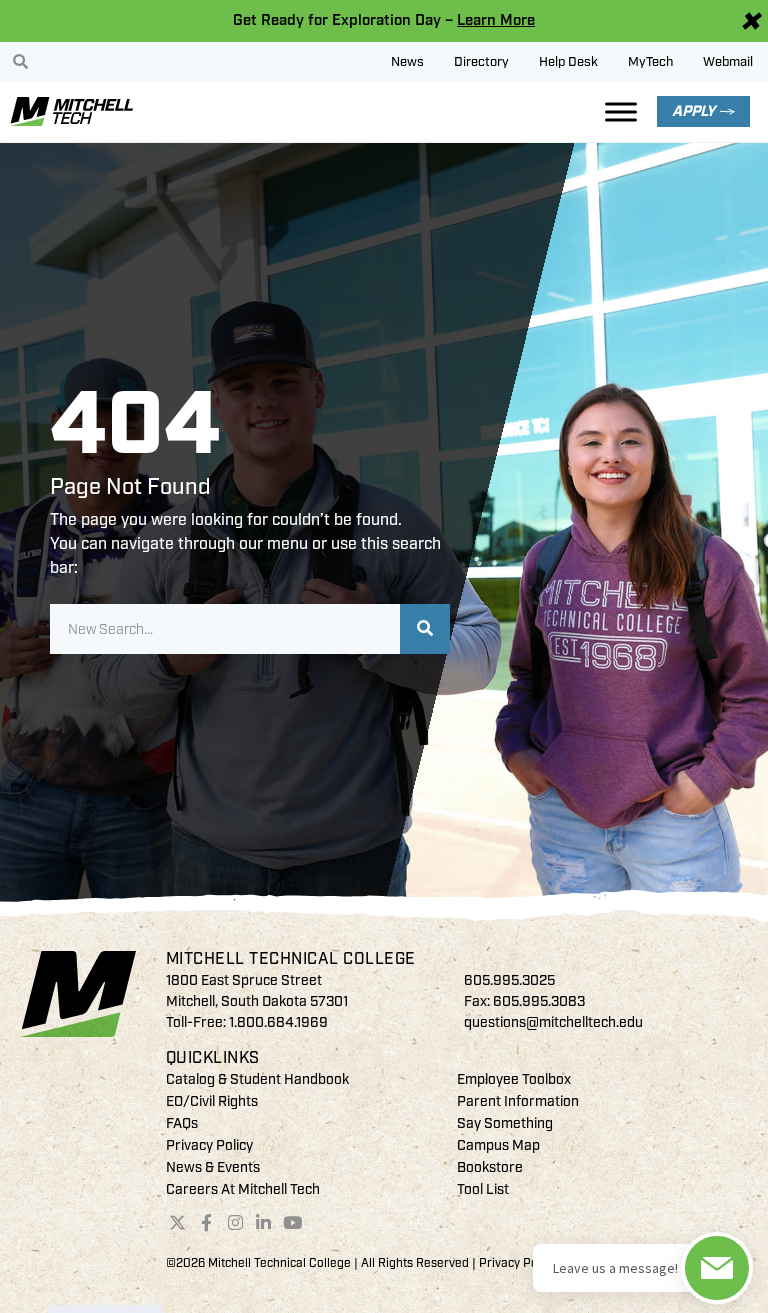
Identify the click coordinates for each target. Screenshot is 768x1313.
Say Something (505, 1123)
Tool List (483, 1189)
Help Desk (568, 62)
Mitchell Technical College (291, 959)
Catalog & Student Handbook (257, 1079)
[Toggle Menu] (621, 111)
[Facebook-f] (206, 1223)
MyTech (650, 62)
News (407, 62)
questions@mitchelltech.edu (553, 1022)
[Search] (425, 629)
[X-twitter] (178, 1223)
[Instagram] (235, 1223)
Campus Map (498, 1145)
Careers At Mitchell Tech (243, 1189)
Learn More (496, 20)
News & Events (213, 1167)
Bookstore (490, 1167)
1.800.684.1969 (278, 1022)
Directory (481, 62)
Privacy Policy (209, 1145)
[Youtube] (293, 1223)
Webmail (728, 62)
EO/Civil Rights (212, 1101)
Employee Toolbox (514, 1079)
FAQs (182, 1123)
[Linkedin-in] (264, 1223)
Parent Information (518, 1101)
